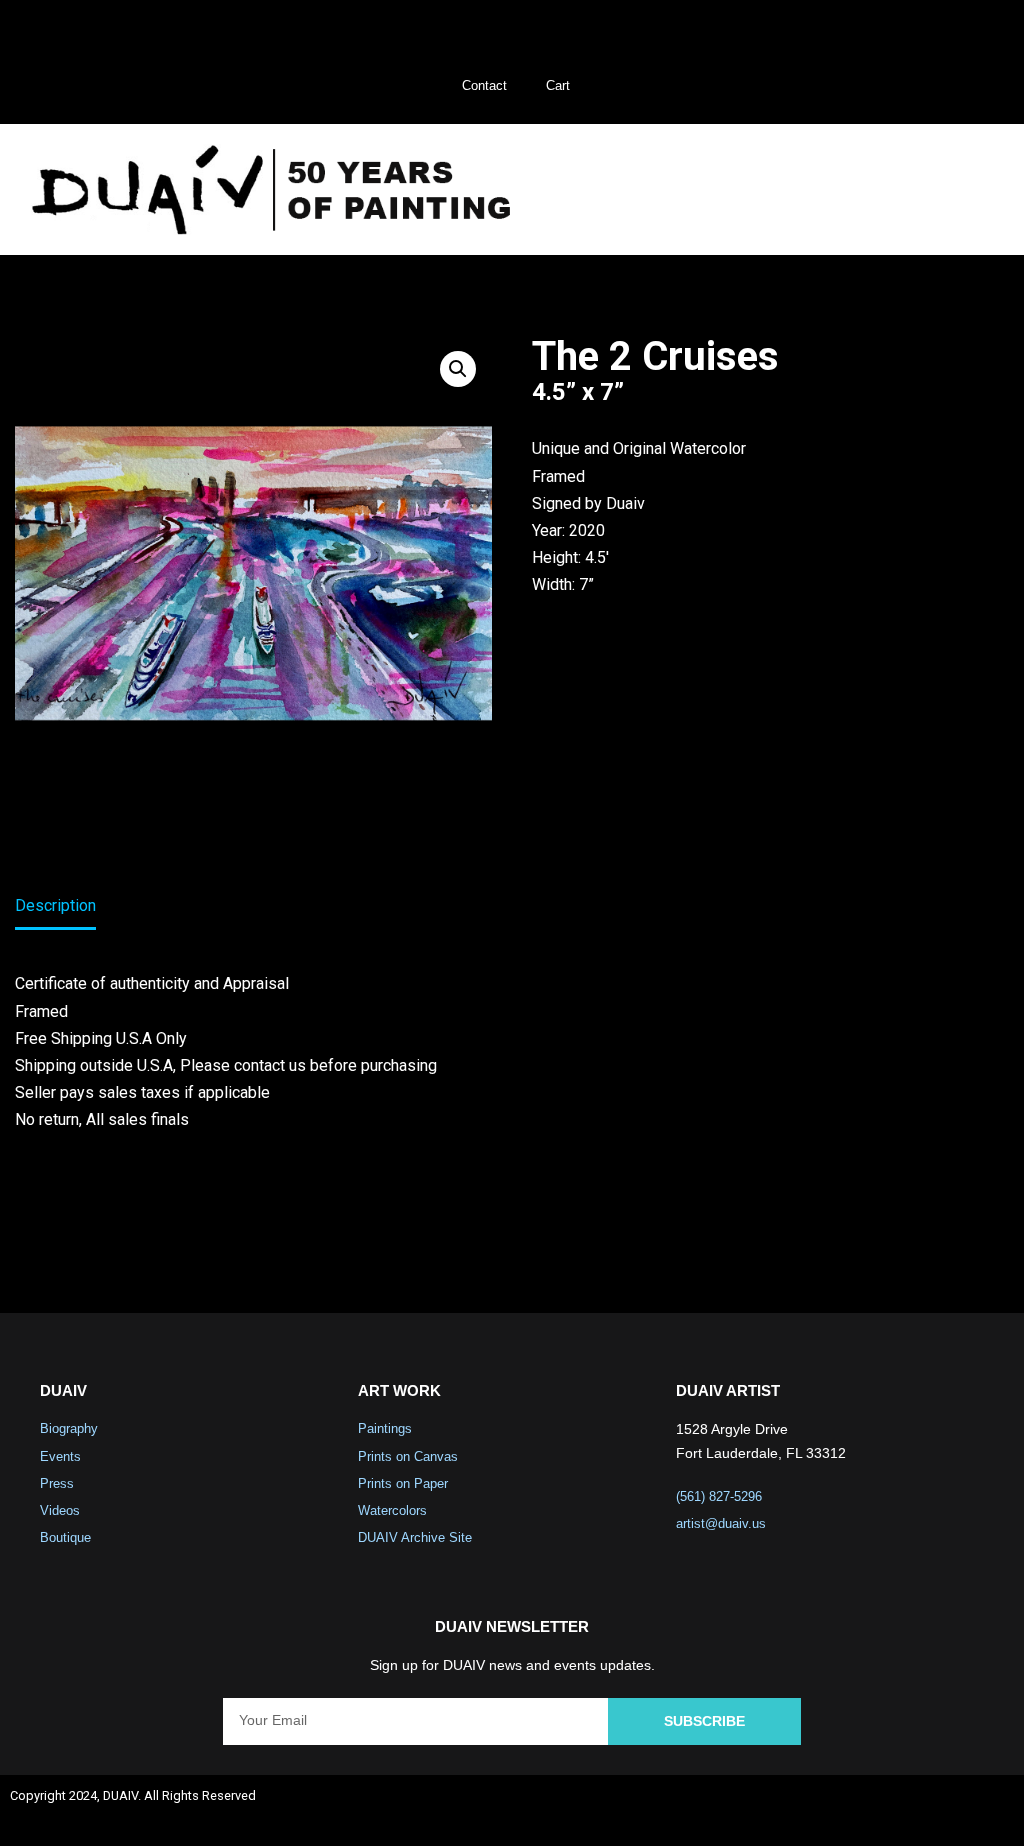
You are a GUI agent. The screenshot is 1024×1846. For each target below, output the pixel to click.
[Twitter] (884, 1811)
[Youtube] (937, 1811)
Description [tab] (55, 905)
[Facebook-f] (831, 1811)
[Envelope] (990, 1811)
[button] (963, 189)
